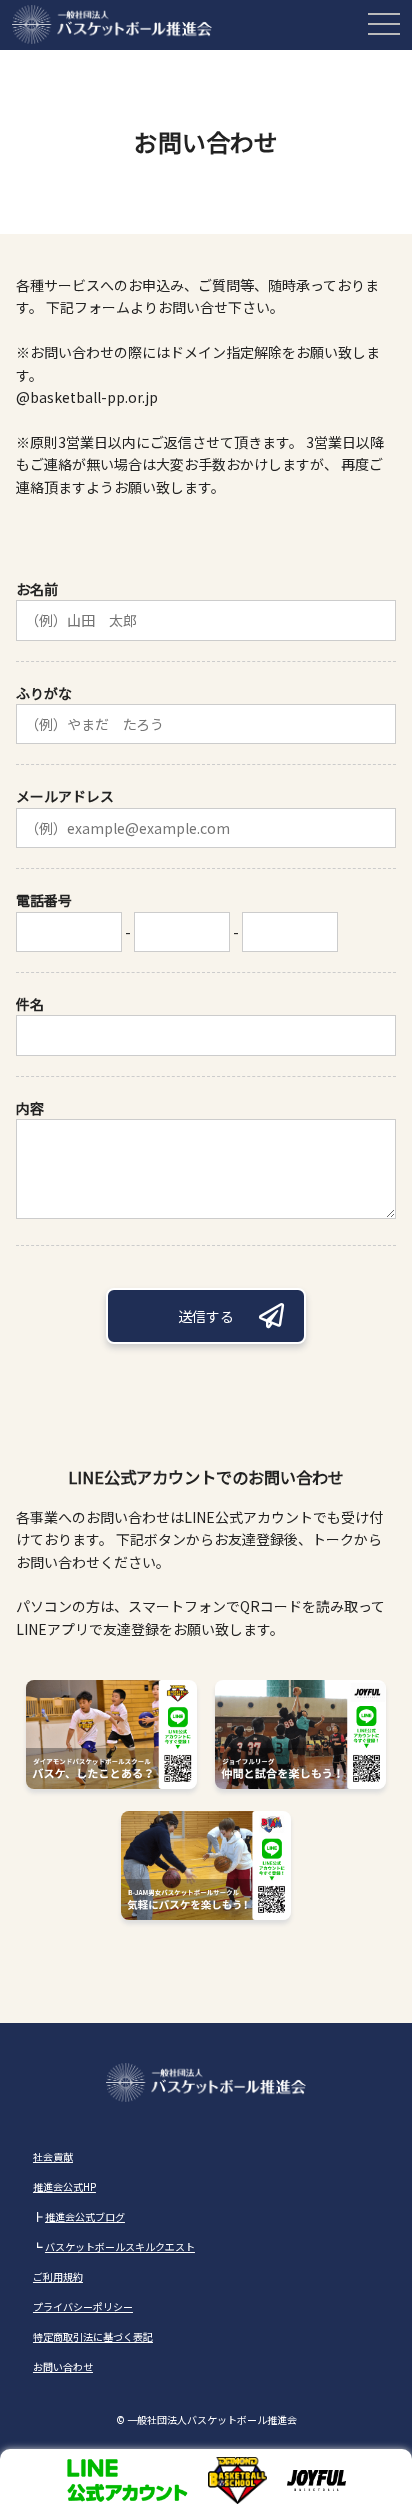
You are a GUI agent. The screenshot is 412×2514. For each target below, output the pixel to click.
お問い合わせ (63, 2366)
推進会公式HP (64, 2186)
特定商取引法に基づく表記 (93, 2336)
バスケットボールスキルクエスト (120, 2246)
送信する (206, 1316)
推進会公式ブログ (85, 2216)
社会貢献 (53, 2156)
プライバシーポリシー (83, 2306)
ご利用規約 (58, 2276)
